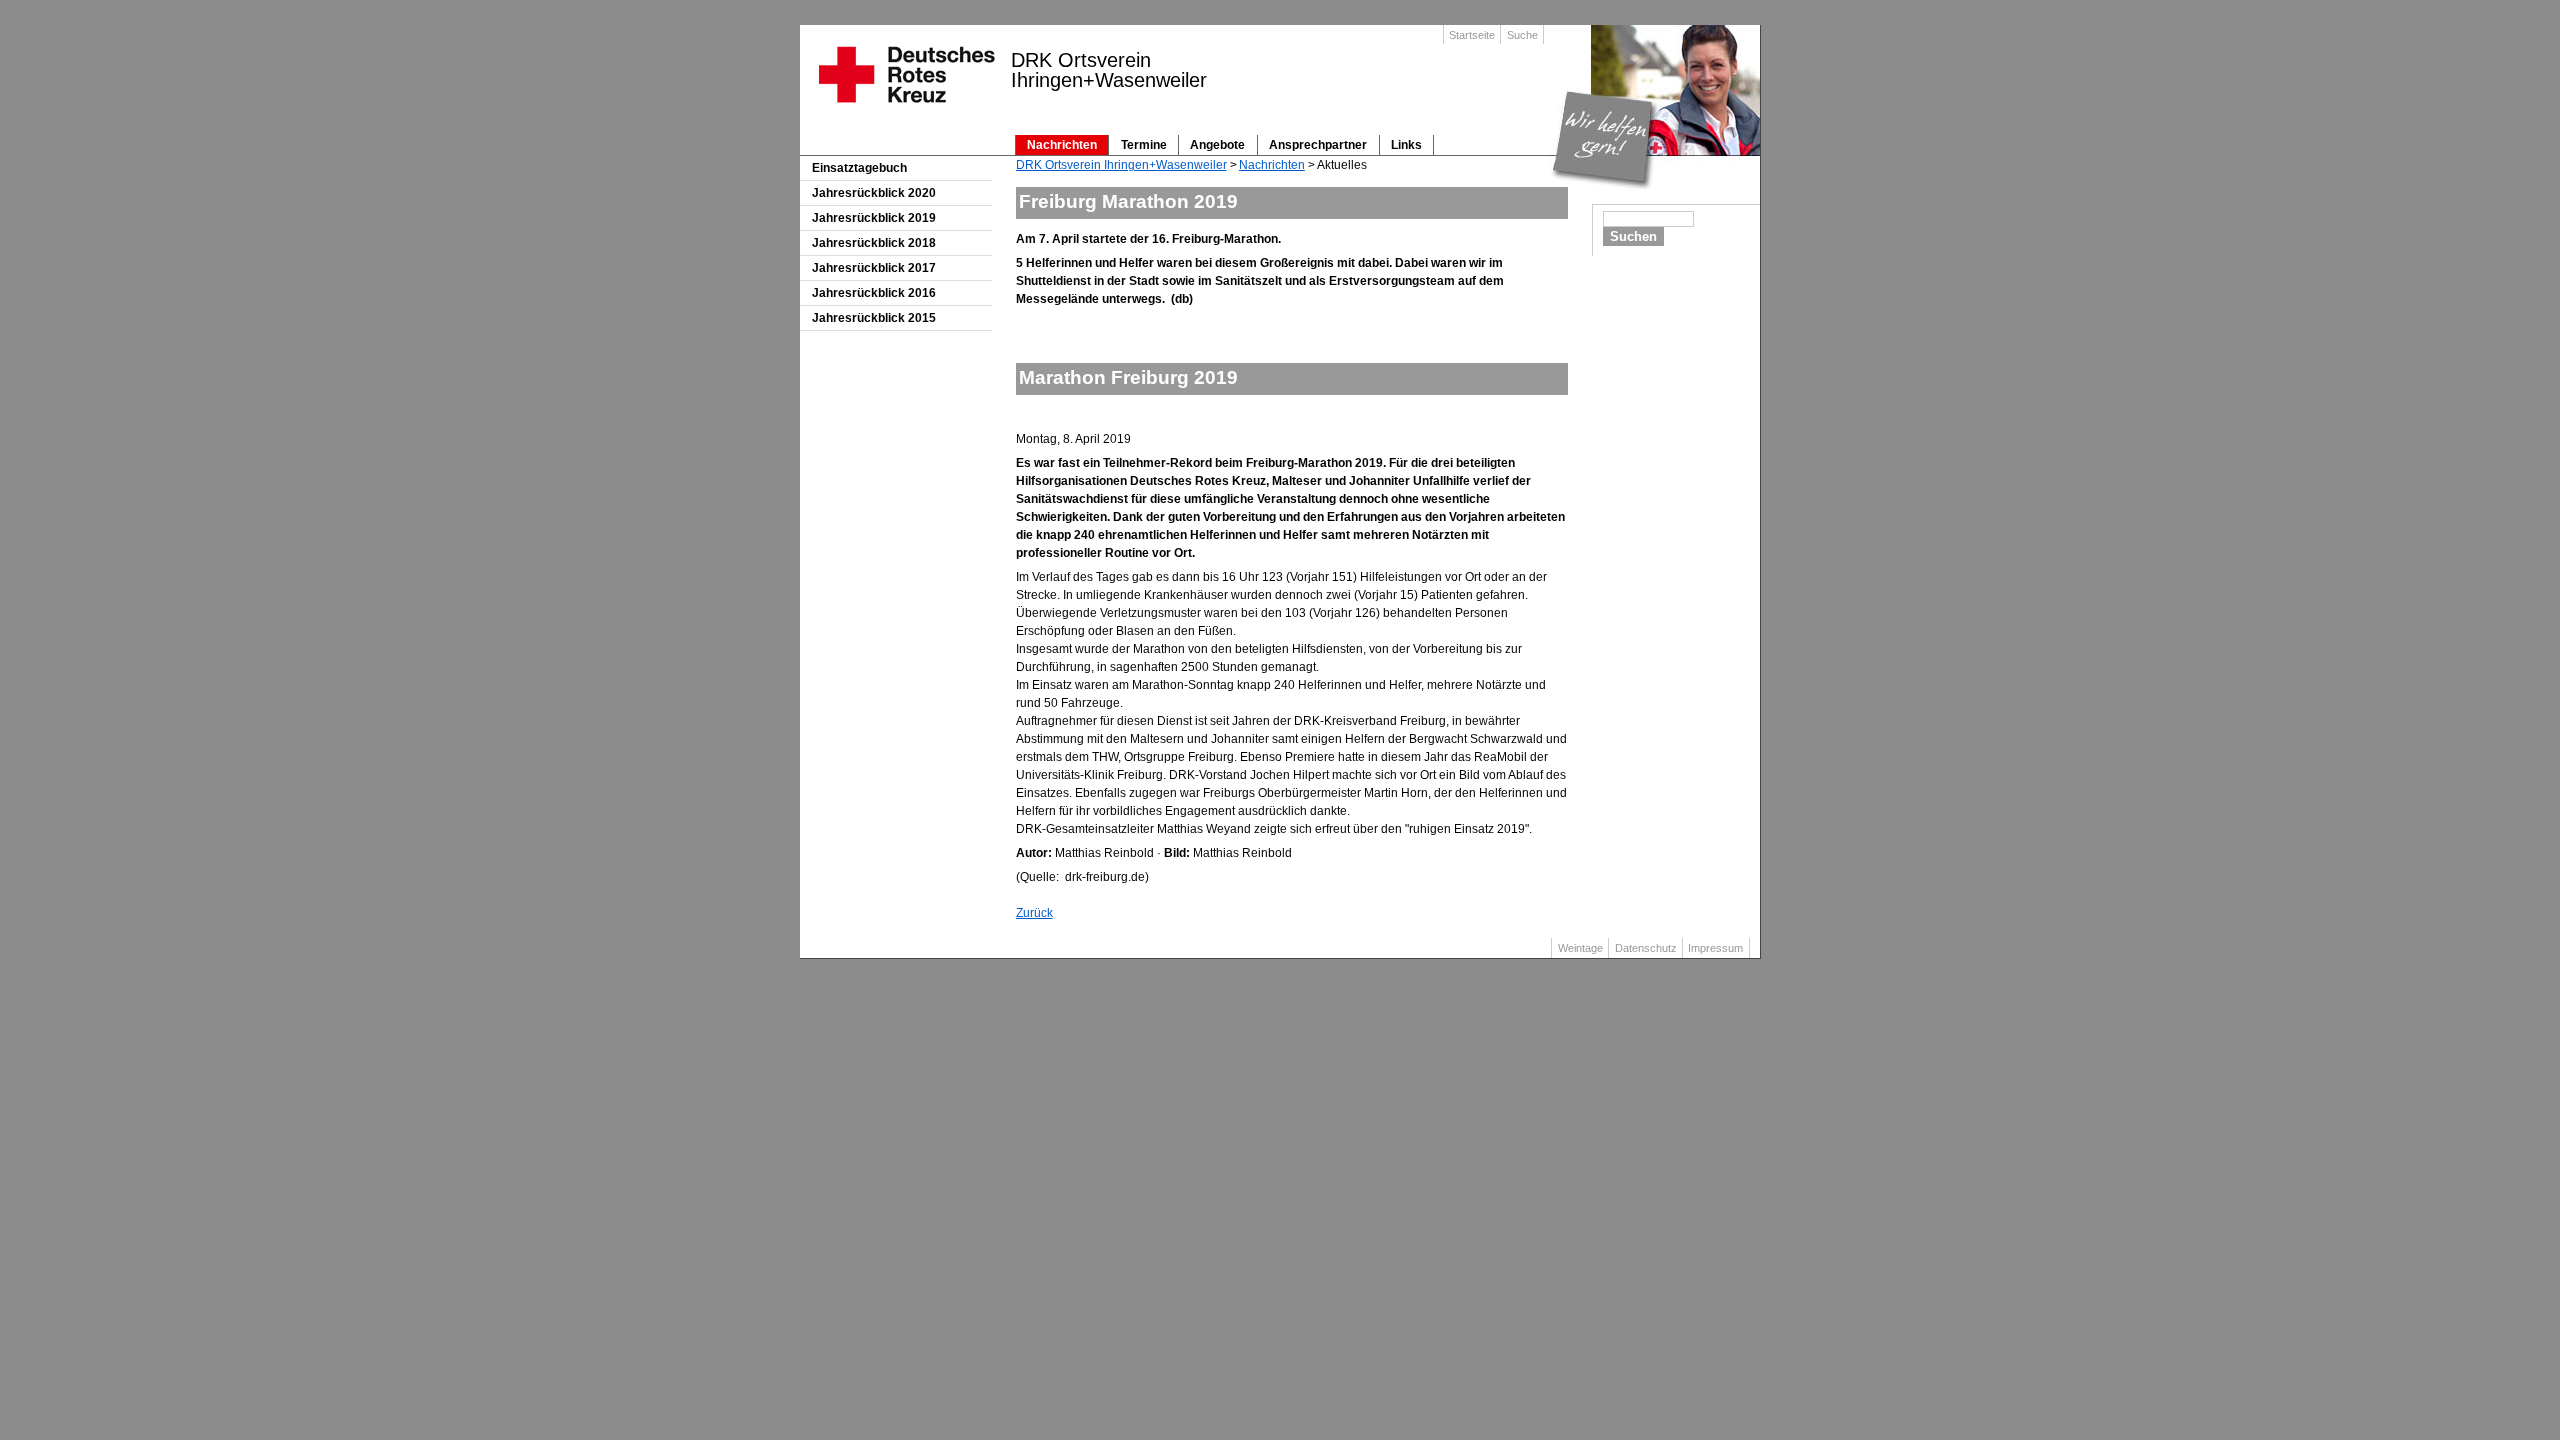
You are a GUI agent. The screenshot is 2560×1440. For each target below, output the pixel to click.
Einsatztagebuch (859, 168)
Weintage (1580, 948)
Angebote (1217, 145)
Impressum (1715, 948)
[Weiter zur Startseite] (905, 109)
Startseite (1472, 35)
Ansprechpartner (1318, 145)
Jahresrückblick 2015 (874, 318)
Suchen (1633, 236)
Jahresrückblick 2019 (874, 218)
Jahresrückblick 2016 (874, 293)
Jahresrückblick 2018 (874, 243)
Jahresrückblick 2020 (874, 193)
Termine (1144, 145)
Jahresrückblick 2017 (874, 268)
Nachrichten (1062, 145)
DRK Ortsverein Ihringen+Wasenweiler (1121, 165)
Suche (1522, 35)
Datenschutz (1646, 948)
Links (1406, 145)
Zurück (1034, 913)
